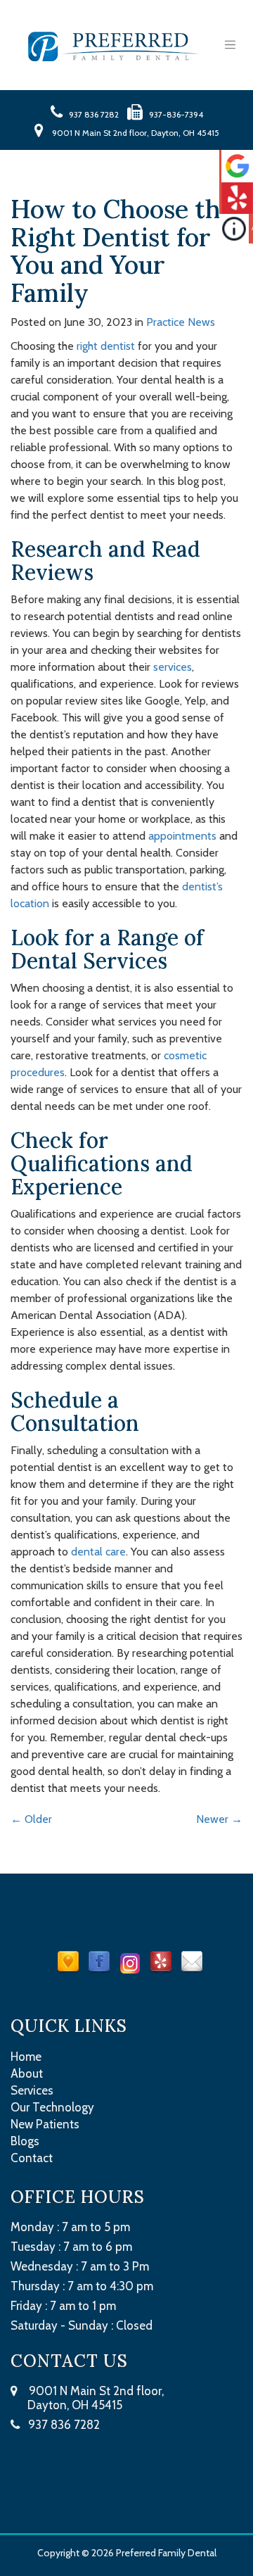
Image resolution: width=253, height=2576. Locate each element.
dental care (98, 1552)
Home (26, 2057)
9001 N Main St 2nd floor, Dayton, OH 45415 (87, 2398)
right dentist (106, 346)
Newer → (219, 1819)
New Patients (45, 2124)
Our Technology (52, 2107)
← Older (31, 1819)
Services (32, 2090)
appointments (182, 836)
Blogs (25, 2141)
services (173, 667)
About (27, 2073)
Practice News (181, 322)
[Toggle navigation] (230, 45)
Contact (32, 2158)
